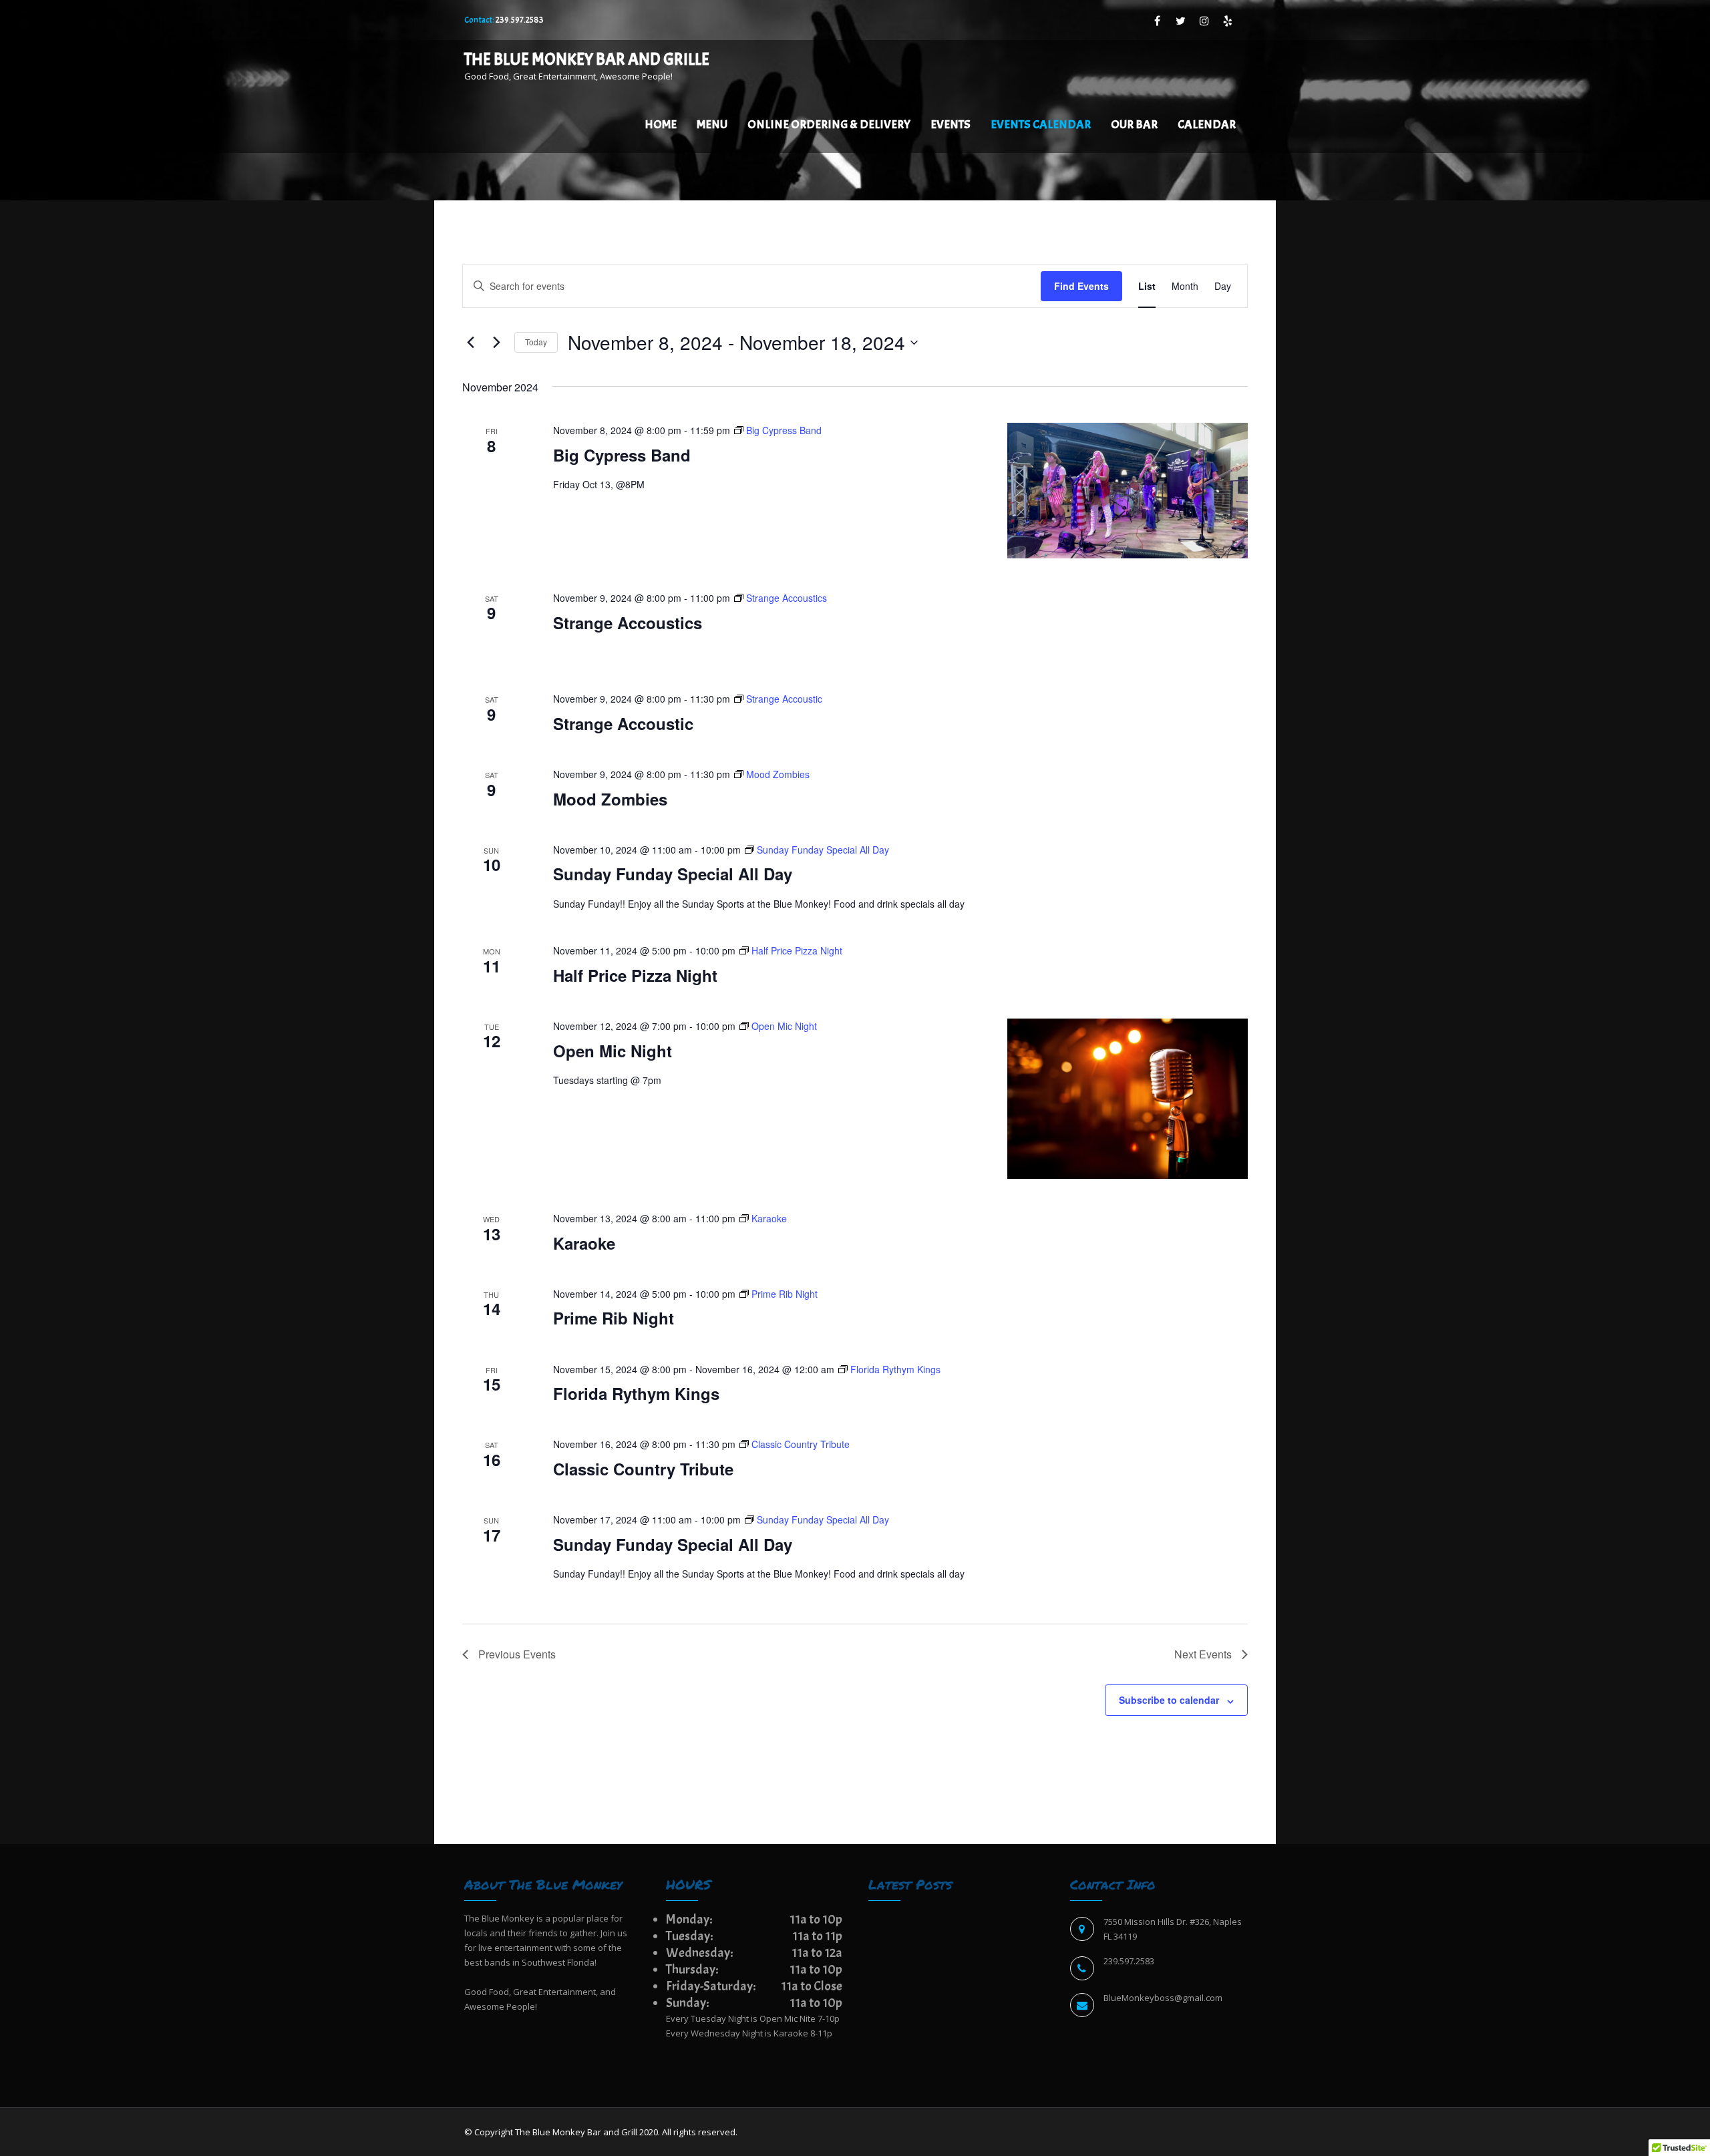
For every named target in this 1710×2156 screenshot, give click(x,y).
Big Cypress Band (622, 455)
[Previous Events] (470, 343)
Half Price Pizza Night (635, 975)
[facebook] (1157, 21)
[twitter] (1181, 21)
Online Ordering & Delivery (829, 125)
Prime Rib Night (614, 1318)
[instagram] (1204, 21)
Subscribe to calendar (1169, 1700)
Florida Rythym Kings (636, 1393)
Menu (712, 125)
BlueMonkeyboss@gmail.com (1163, 1998)
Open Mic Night (613, 1051)
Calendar (1207, 125)
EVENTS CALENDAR (1041, 125)
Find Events (1081, 286)
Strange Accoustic (623, 723)
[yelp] (1227, 21)
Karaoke (584, 1243)
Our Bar (1134, 125)
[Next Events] (496, 343)
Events (951, 125)
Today (536, 342)
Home (661, 125)
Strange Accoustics (628, 622)
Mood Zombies (610, 799)
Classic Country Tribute (643, 1469)
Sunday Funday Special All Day (673, 874)
